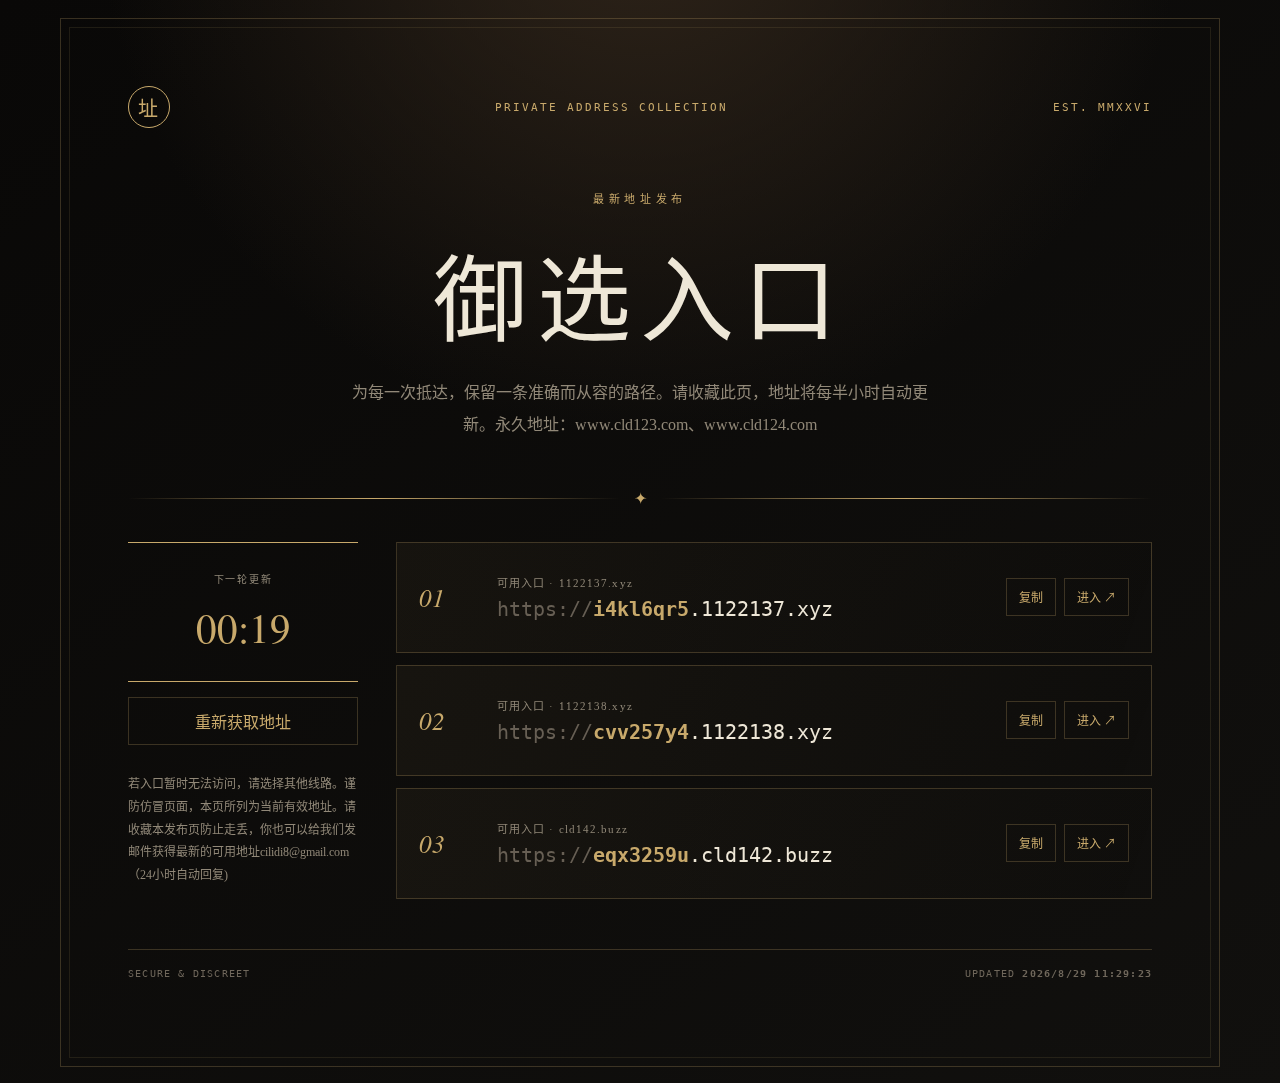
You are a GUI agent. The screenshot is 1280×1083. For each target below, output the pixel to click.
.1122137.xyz (665, 609)
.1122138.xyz (665, 732)
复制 (1031, 598)
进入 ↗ (1096, 598)
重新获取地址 (243, 722)
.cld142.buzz (665, 855)
